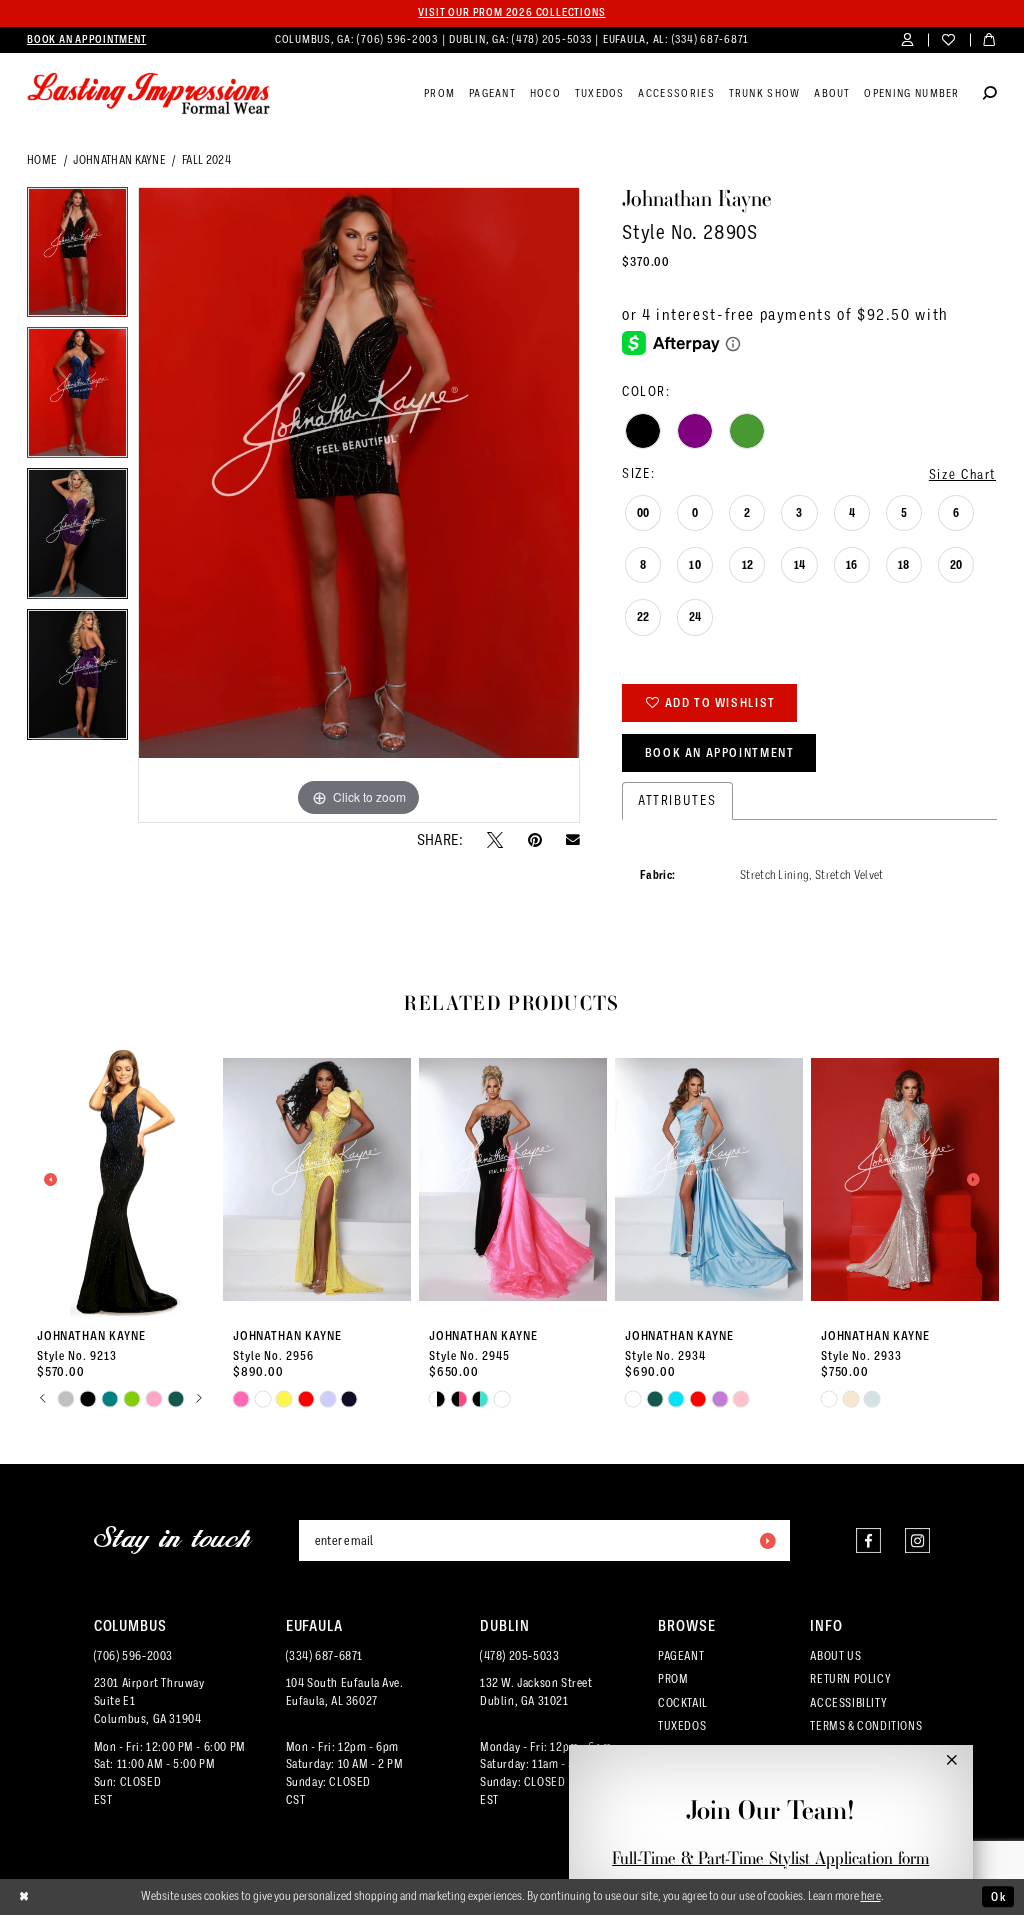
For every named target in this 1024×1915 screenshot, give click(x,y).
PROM (673, 1679)
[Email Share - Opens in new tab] (573, 840)
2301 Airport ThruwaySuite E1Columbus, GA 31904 (149, 1701)
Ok (998, 1897)
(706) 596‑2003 (398, 39)
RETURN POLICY (850, 1679)
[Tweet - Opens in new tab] (495, 840)
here (871, 1896)
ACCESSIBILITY (848, 1703)
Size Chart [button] (962, 474)
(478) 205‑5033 (553, 39)
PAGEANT (681, 1656)
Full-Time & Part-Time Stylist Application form (770, 1858)
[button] (907, 40)
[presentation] (121, 1179)
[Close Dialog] (24, 1897)
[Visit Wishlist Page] (948, 40)
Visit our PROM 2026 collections (511, 12)
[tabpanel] (77, 257)
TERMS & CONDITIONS (866, 1726)
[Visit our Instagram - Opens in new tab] (917, 1540)
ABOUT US (835, 1656)
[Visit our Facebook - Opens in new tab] (868, 1540)
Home (42, 160)
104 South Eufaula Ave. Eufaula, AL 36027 (345, 1692)
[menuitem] (86, 40)
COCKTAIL (683, 1703)
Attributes (677, 800)
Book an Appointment (720, 752)
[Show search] (990, 95)
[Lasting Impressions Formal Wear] (148, 94)
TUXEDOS (682, 1726)
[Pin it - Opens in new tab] (535, 840)
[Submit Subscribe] (767, 1540)
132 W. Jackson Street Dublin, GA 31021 (536, 1692)
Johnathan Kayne (119, 160)
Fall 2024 (206, 160)
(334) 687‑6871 (711, 39)
